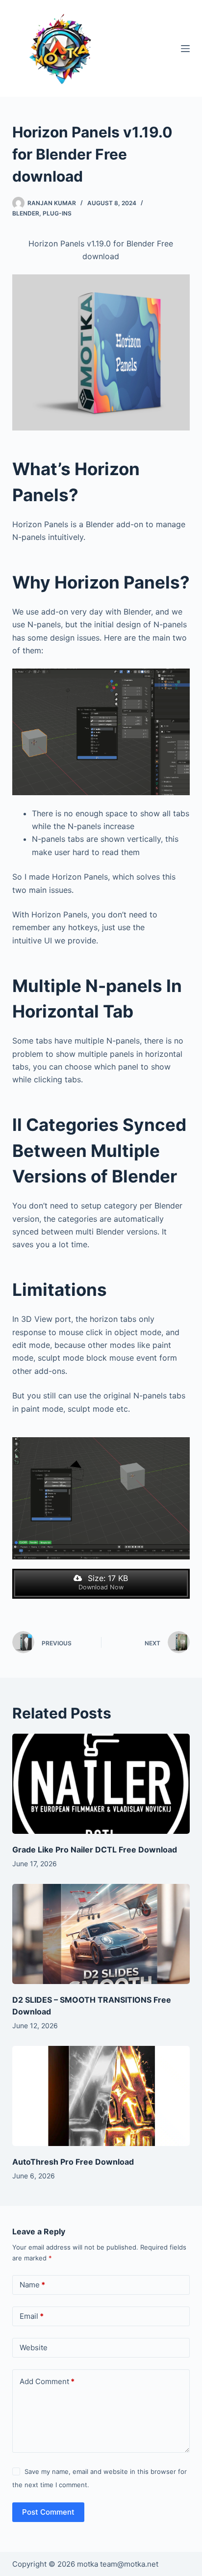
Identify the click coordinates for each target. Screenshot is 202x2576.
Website (34, 2348)
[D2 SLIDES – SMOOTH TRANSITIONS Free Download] (101, 1934)
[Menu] (185, 49)
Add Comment (47, 2381)
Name (32, 2285)
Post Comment (48, 2512)
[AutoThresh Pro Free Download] (101, 2096)
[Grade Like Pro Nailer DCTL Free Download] (101, 1784)
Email (32, 2316)
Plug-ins (57, 213)
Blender (26, 213)
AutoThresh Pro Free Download (73, 2162)
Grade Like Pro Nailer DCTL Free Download (95, 1850)
